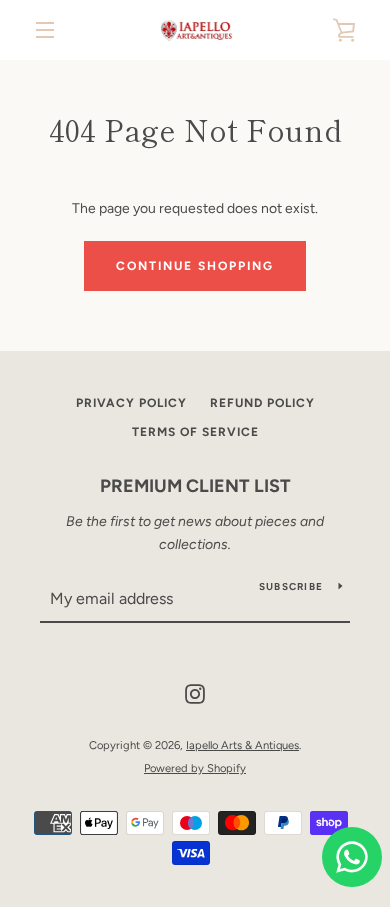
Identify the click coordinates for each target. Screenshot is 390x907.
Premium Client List (195, 486)
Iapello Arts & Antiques (242, 745)
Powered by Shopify (195, 768)
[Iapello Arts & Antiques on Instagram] (195, 693)
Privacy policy (131, 403)
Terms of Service (195, 432)
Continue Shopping (195, 266)
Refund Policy (262, 403)
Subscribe (291, 586)
